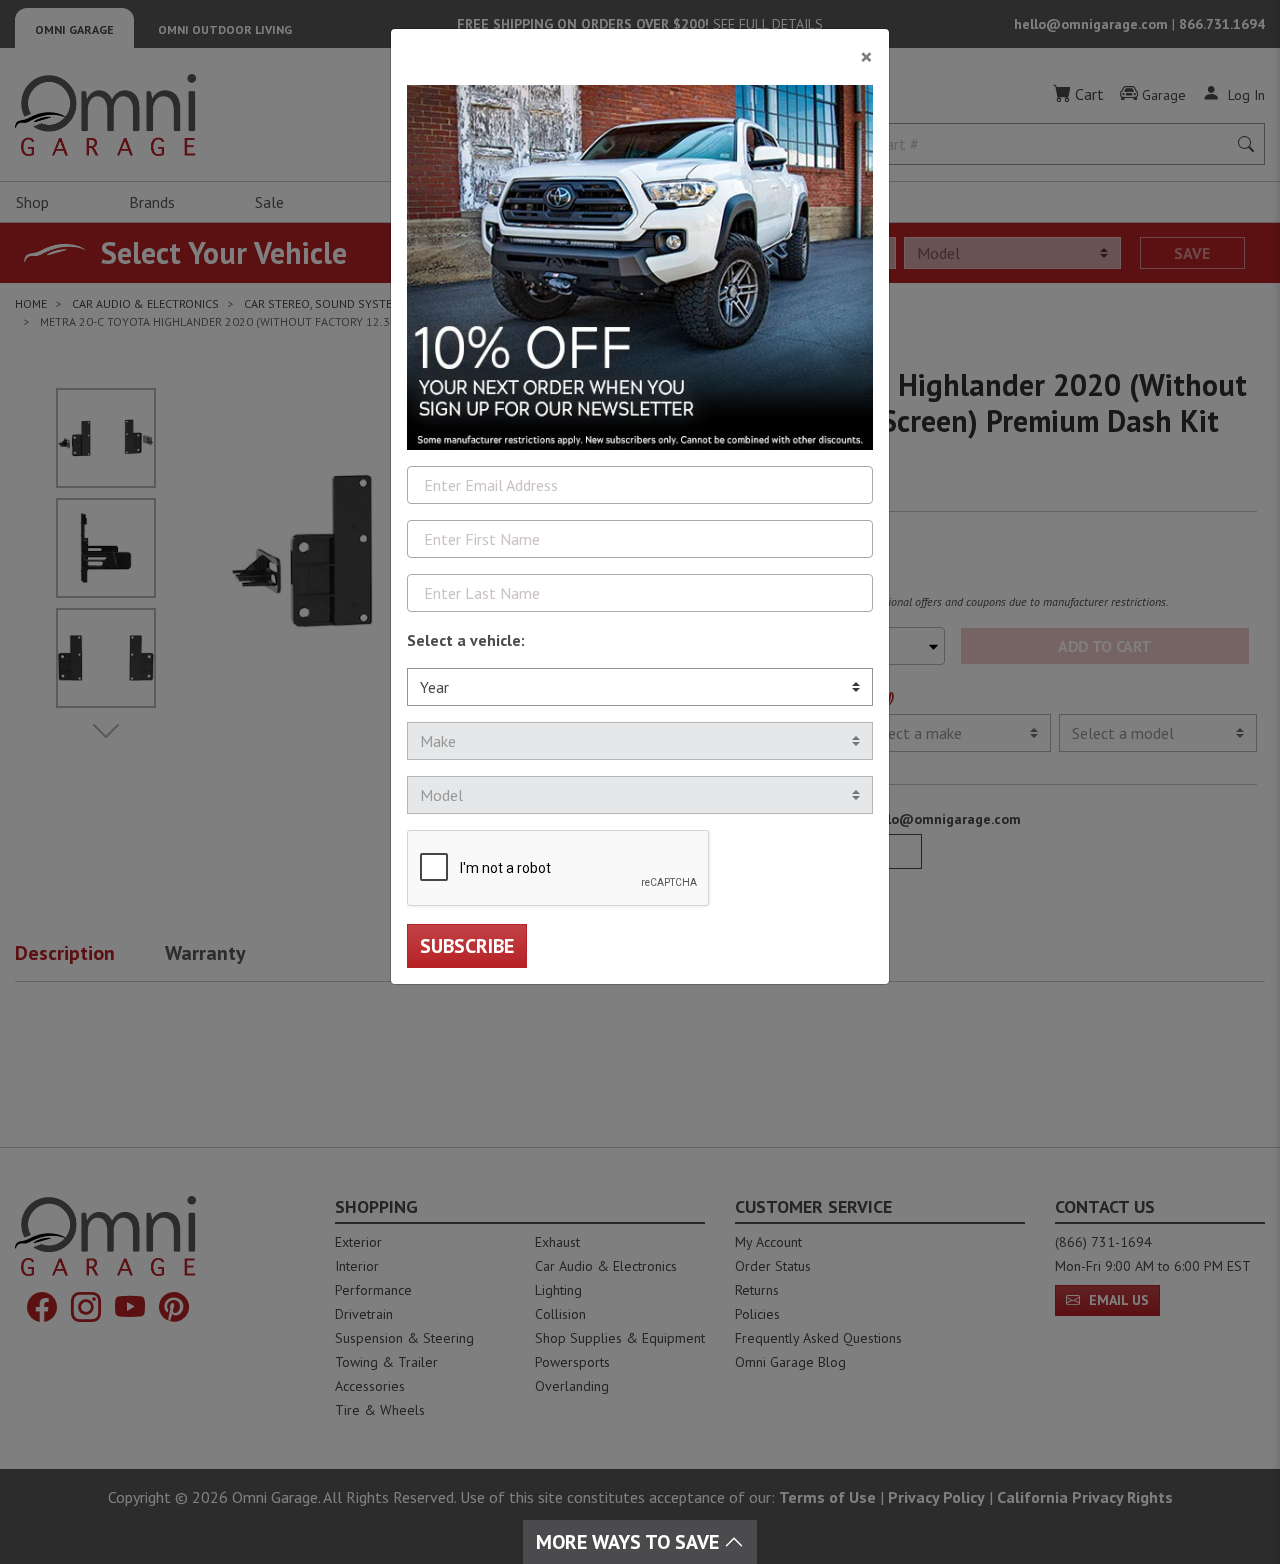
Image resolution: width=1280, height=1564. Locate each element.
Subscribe (467, 946)
